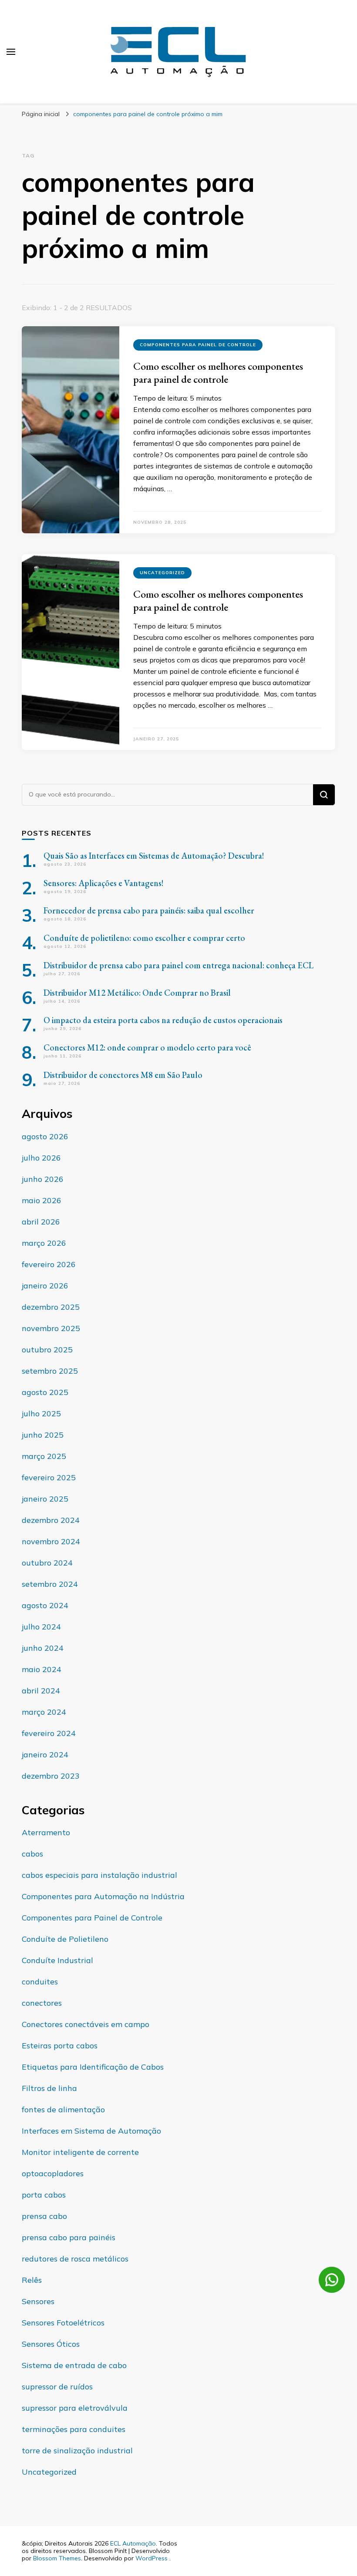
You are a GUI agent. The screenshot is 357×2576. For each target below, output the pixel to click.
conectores (42, 2003)
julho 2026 (41, 1158)
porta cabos (44, 2195)
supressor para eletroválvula (75, 2408)
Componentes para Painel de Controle (198, 345)
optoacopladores (53, 2173)
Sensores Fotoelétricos (63, 2323)
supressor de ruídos (57, 2387)
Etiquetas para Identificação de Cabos (93, 2067)
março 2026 (44, 1243)
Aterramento (46, 1832)
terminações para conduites (74, 2429)
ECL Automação (133, 2543)
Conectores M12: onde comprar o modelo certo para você (147, 1047)
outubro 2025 (47, 1350)
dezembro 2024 (51, 1520)
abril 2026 (41, 1222)
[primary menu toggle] (11, 52)
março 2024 (44, 1712)
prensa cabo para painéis (69, 2237)
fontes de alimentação (63, 2109)
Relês (32, 2280)
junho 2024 (43, 1648)
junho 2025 (43, 1435)
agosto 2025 (45, 1392)
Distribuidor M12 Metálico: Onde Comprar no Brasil (137, 993)
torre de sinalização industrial (77, 2451)
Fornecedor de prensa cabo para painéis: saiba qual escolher (149, 910)
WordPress (152, 2558)
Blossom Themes (57, 2558)
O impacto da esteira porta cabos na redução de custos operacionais (163, 1020)
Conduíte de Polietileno (65, 1939)
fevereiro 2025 (49, 1477)
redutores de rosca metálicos (75, 2259)
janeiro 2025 (45, 1499)
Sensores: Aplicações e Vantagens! (104, 883)
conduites (40, 1982)
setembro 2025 (50, 1371)
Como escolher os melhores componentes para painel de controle (218, 373)
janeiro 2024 (45, 1755)
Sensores (38, 2301)
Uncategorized (162, 573)
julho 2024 (41, 1627)
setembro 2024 (50, 1584)
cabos (32, 1854)
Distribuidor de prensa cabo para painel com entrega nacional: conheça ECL (178, 965)
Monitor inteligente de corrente (80, 2152)
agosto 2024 (45, 1605)
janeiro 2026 (45, 1286)
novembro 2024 (51, 1541)
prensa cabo (44, 2216)
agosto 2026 (45, 1136)
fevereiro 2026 (49, 1264)
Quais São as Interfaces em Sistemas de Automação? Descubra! (154, 856)
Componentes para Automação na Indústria (103, 1896)
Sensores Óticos (51, 2344)
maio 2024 (42, 1669)
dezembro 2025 (51, 1307)
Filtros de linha (49, 2088)
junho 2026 (43, 1179)
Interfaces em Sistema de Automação (91, 2131)
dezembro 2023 (51, 1776)
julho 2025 (41, 1413)
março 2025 (44, 1456)
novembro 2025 (51, 1328)
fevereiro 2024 (49, 1733)
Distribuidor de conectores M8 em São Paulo (123, 1075)
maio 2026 (42, 1200)
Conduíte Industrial (57, 1960)
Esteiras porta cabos (60, 2046)
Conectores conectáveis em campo (86, 2024)
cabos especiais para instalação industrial (99, 1875)
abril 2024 (41, 1691)
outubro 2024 (47, 1563)
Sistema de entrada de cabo (74, 2365)
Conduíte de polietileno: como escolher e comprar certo (144, 938)
